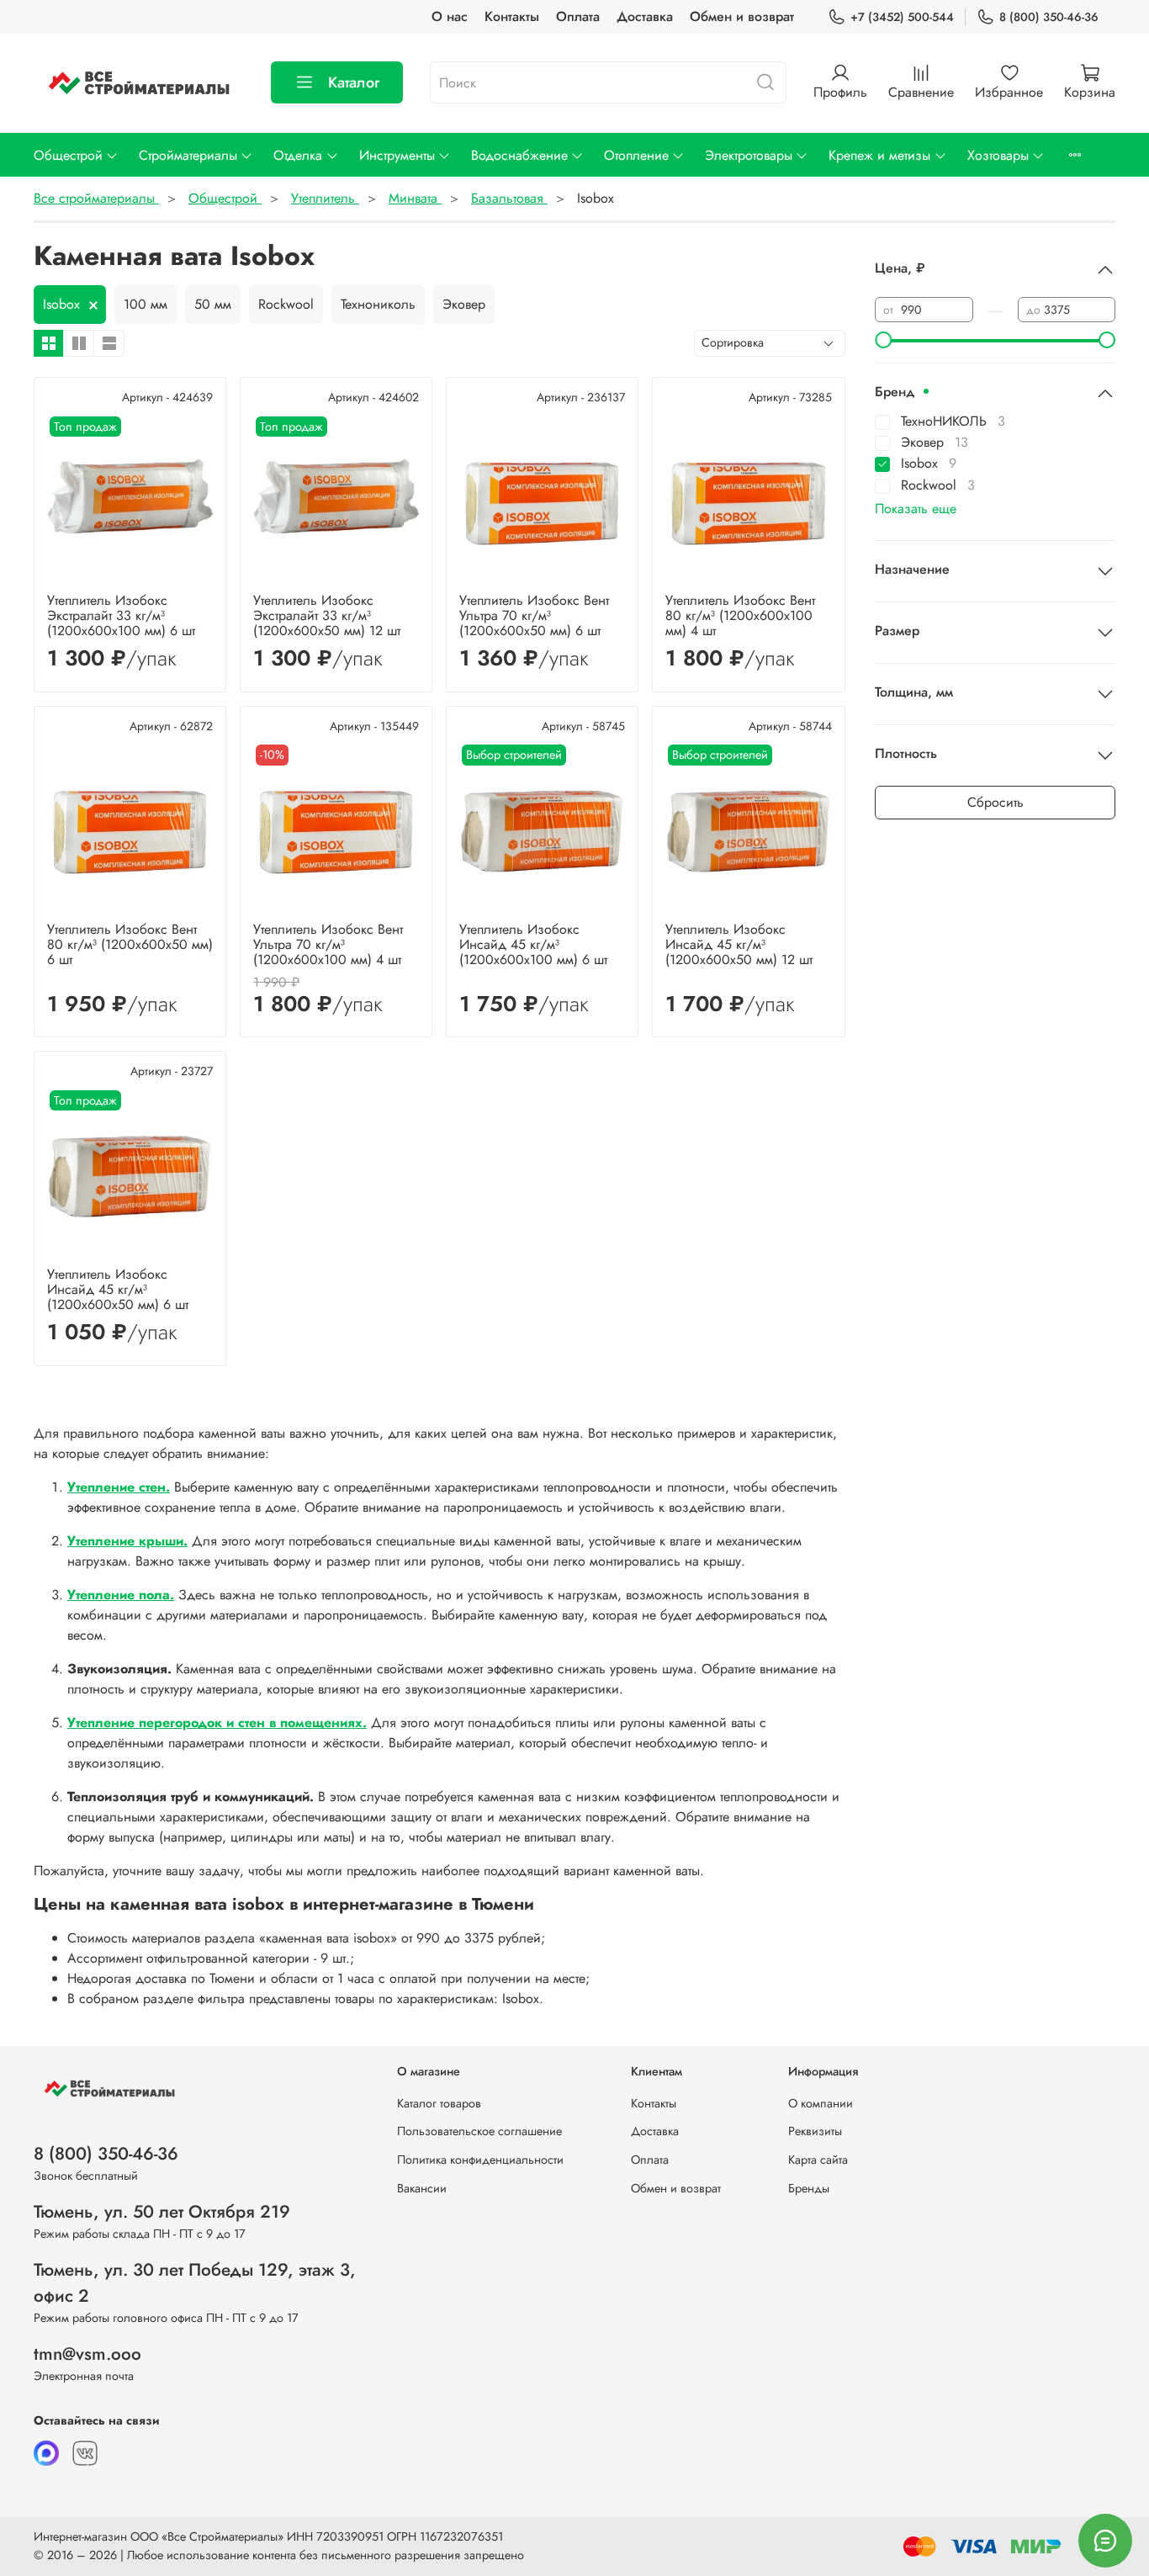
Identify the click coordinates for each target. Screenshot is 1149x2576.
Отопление (636, 155)
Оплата (578, 16)
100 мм (146, 304)
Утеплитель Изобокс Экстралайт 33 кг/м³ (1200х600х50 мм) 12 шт (327, 615)
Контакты (512, 16)
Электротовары (749, 155)
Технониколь (378, 304)
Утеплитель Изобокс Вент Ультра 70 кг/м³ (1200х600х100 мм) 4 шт (328, 944)
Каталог (354, 82)
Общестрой (68, 155)
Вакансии (422, 2188)
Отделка (298, 155)
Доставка (645, 16)
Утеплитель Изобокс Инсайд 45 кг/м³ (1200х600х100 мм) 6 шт (533, 944)
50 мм (213, 304)
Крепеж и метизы (879, 155)
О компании (821, 2103)
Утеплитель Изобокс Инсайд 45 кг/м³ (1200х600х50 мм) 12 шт (739, 944)
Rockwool (286, 304)
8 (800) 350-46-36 (1049, 17)
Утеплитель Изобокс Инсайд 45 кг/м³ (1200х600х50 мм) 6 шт (118, 1289)
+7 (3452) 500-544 (902, 17)
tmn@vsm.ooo (87, 2354)
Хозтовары (998, 155)
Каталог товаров (439, 2103)
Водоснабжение (519, 155)
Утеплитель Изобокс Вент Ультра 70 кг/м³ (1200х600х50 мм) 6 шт (534, 615)
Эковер (464, 304)
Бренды (809, 2188)
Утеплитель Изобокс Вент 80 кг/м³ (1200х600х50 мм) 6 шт (130, 944)
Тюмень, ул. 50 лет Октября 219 (162, 2212)
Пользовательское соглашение (479, 2131)
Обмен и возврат (742, 16)
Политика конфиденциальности (480, 2160)
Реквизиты (815, 2131)
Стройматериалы (188, 155)
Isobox (61, 304)
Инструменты (397, 155)
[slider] (883, 340)
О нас (450, 16)
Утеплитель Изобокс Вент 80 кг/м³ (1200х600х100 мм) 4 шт (740, 615)
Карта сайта (818, 2160)
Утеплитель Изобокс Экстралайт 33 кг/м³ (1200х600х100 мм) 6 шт (121, 615)
